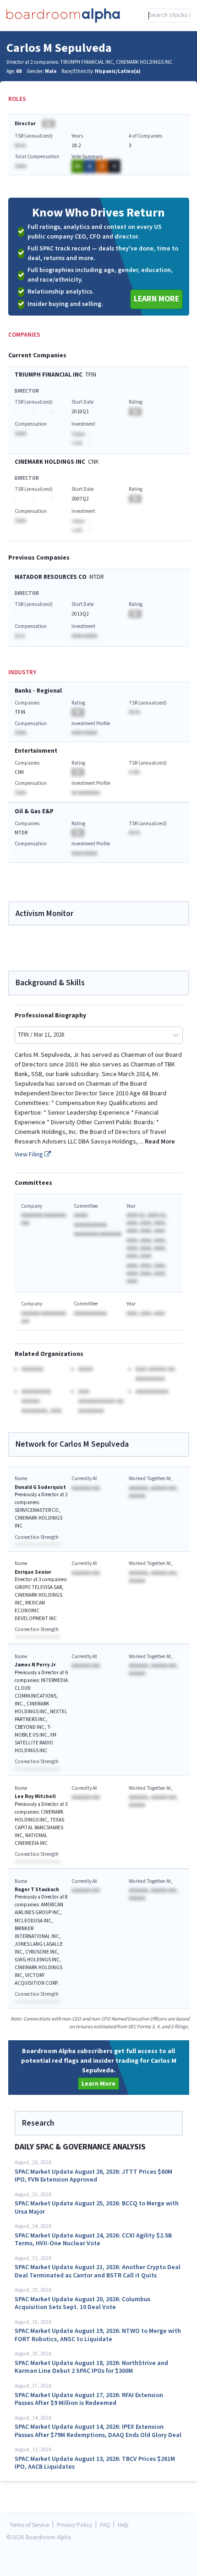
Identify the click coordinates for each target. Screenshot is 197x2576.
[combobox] (168, 16)
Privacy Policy (74, 2525)
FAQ (105, 2525)
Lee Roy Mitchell (35, 1796)
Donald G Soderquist (40, 1487)
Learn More (156, 299)
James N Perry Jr (35, 1665)
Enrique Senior (33, 1572)
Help (123, 2525)
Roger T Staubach (37, 1890)
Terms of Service (29, 2525)
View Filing (30, 1155)
